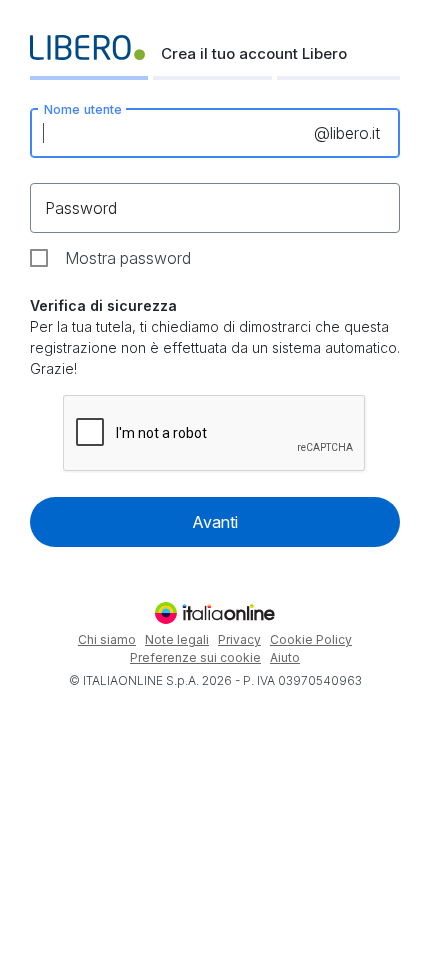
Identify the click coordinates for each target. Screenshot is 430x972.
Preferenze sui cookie (195, 657)
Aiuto (285, 657)
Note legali (177, 639)
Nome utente (83, 109)
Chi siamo (107, 639)
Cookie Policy (311, 639)
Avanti (215, 522)
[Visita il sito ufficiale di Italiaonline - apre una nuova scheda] (215, 613)
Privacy (239, 639)
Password (81, 208)
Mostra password (128, 258)
